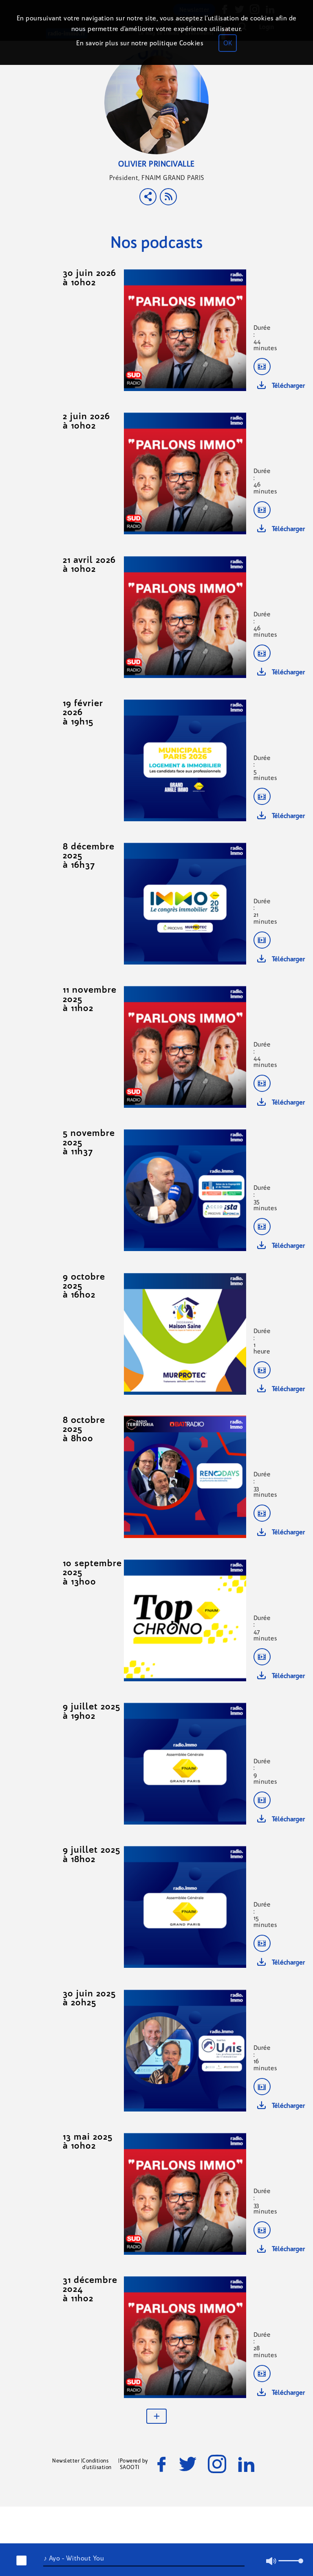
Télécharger (288, 386)
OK (228, 43)
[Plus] (156, 2416)
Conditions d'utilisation (97, 2464)
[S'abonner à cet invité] (168, 197)
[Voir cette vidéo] (262, 367)
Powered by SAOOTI (134, 2464)
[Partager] (148, 197)
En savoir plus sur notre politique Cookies (140, 43)
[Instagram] (217, 2464)
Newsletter (66, 2461)
